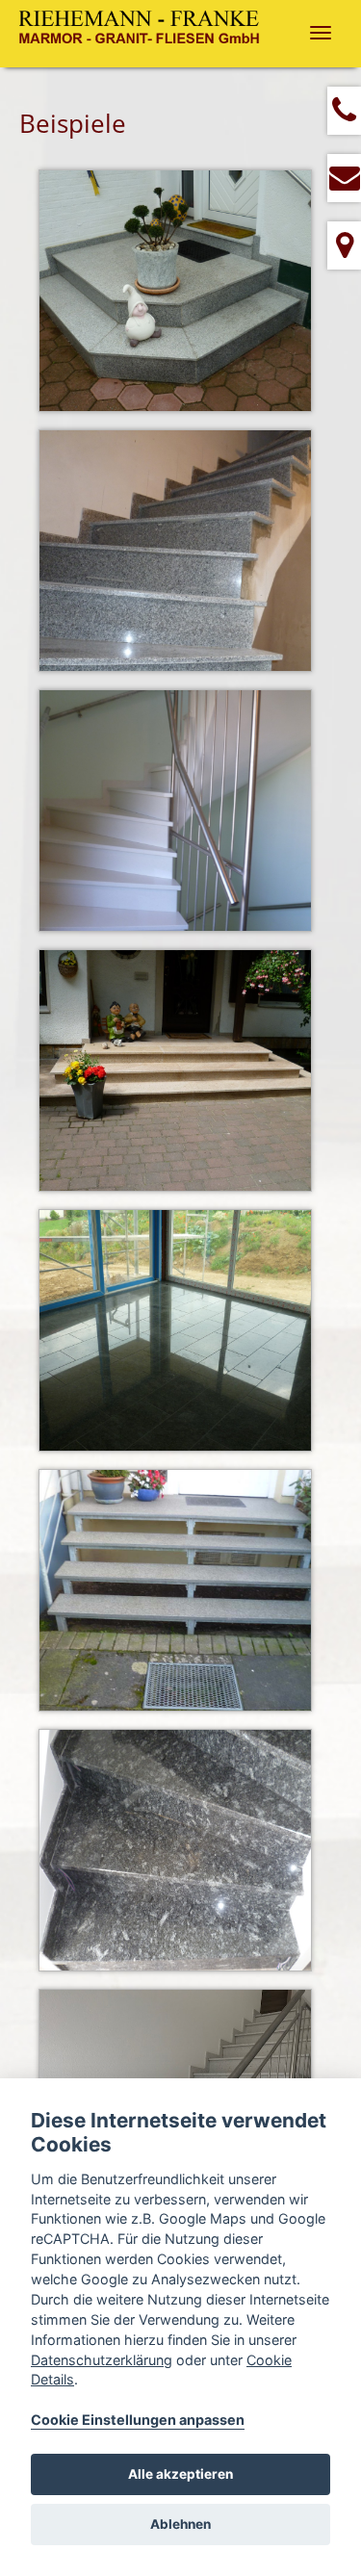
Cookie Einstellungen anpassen (138, 2420)
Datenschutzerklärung (102, 2360)
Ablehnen (180, 2524)
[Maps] (344, 245)
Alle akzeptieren (180, 2474)
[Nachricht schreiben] (344, 178)
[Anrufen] (344, 111)
